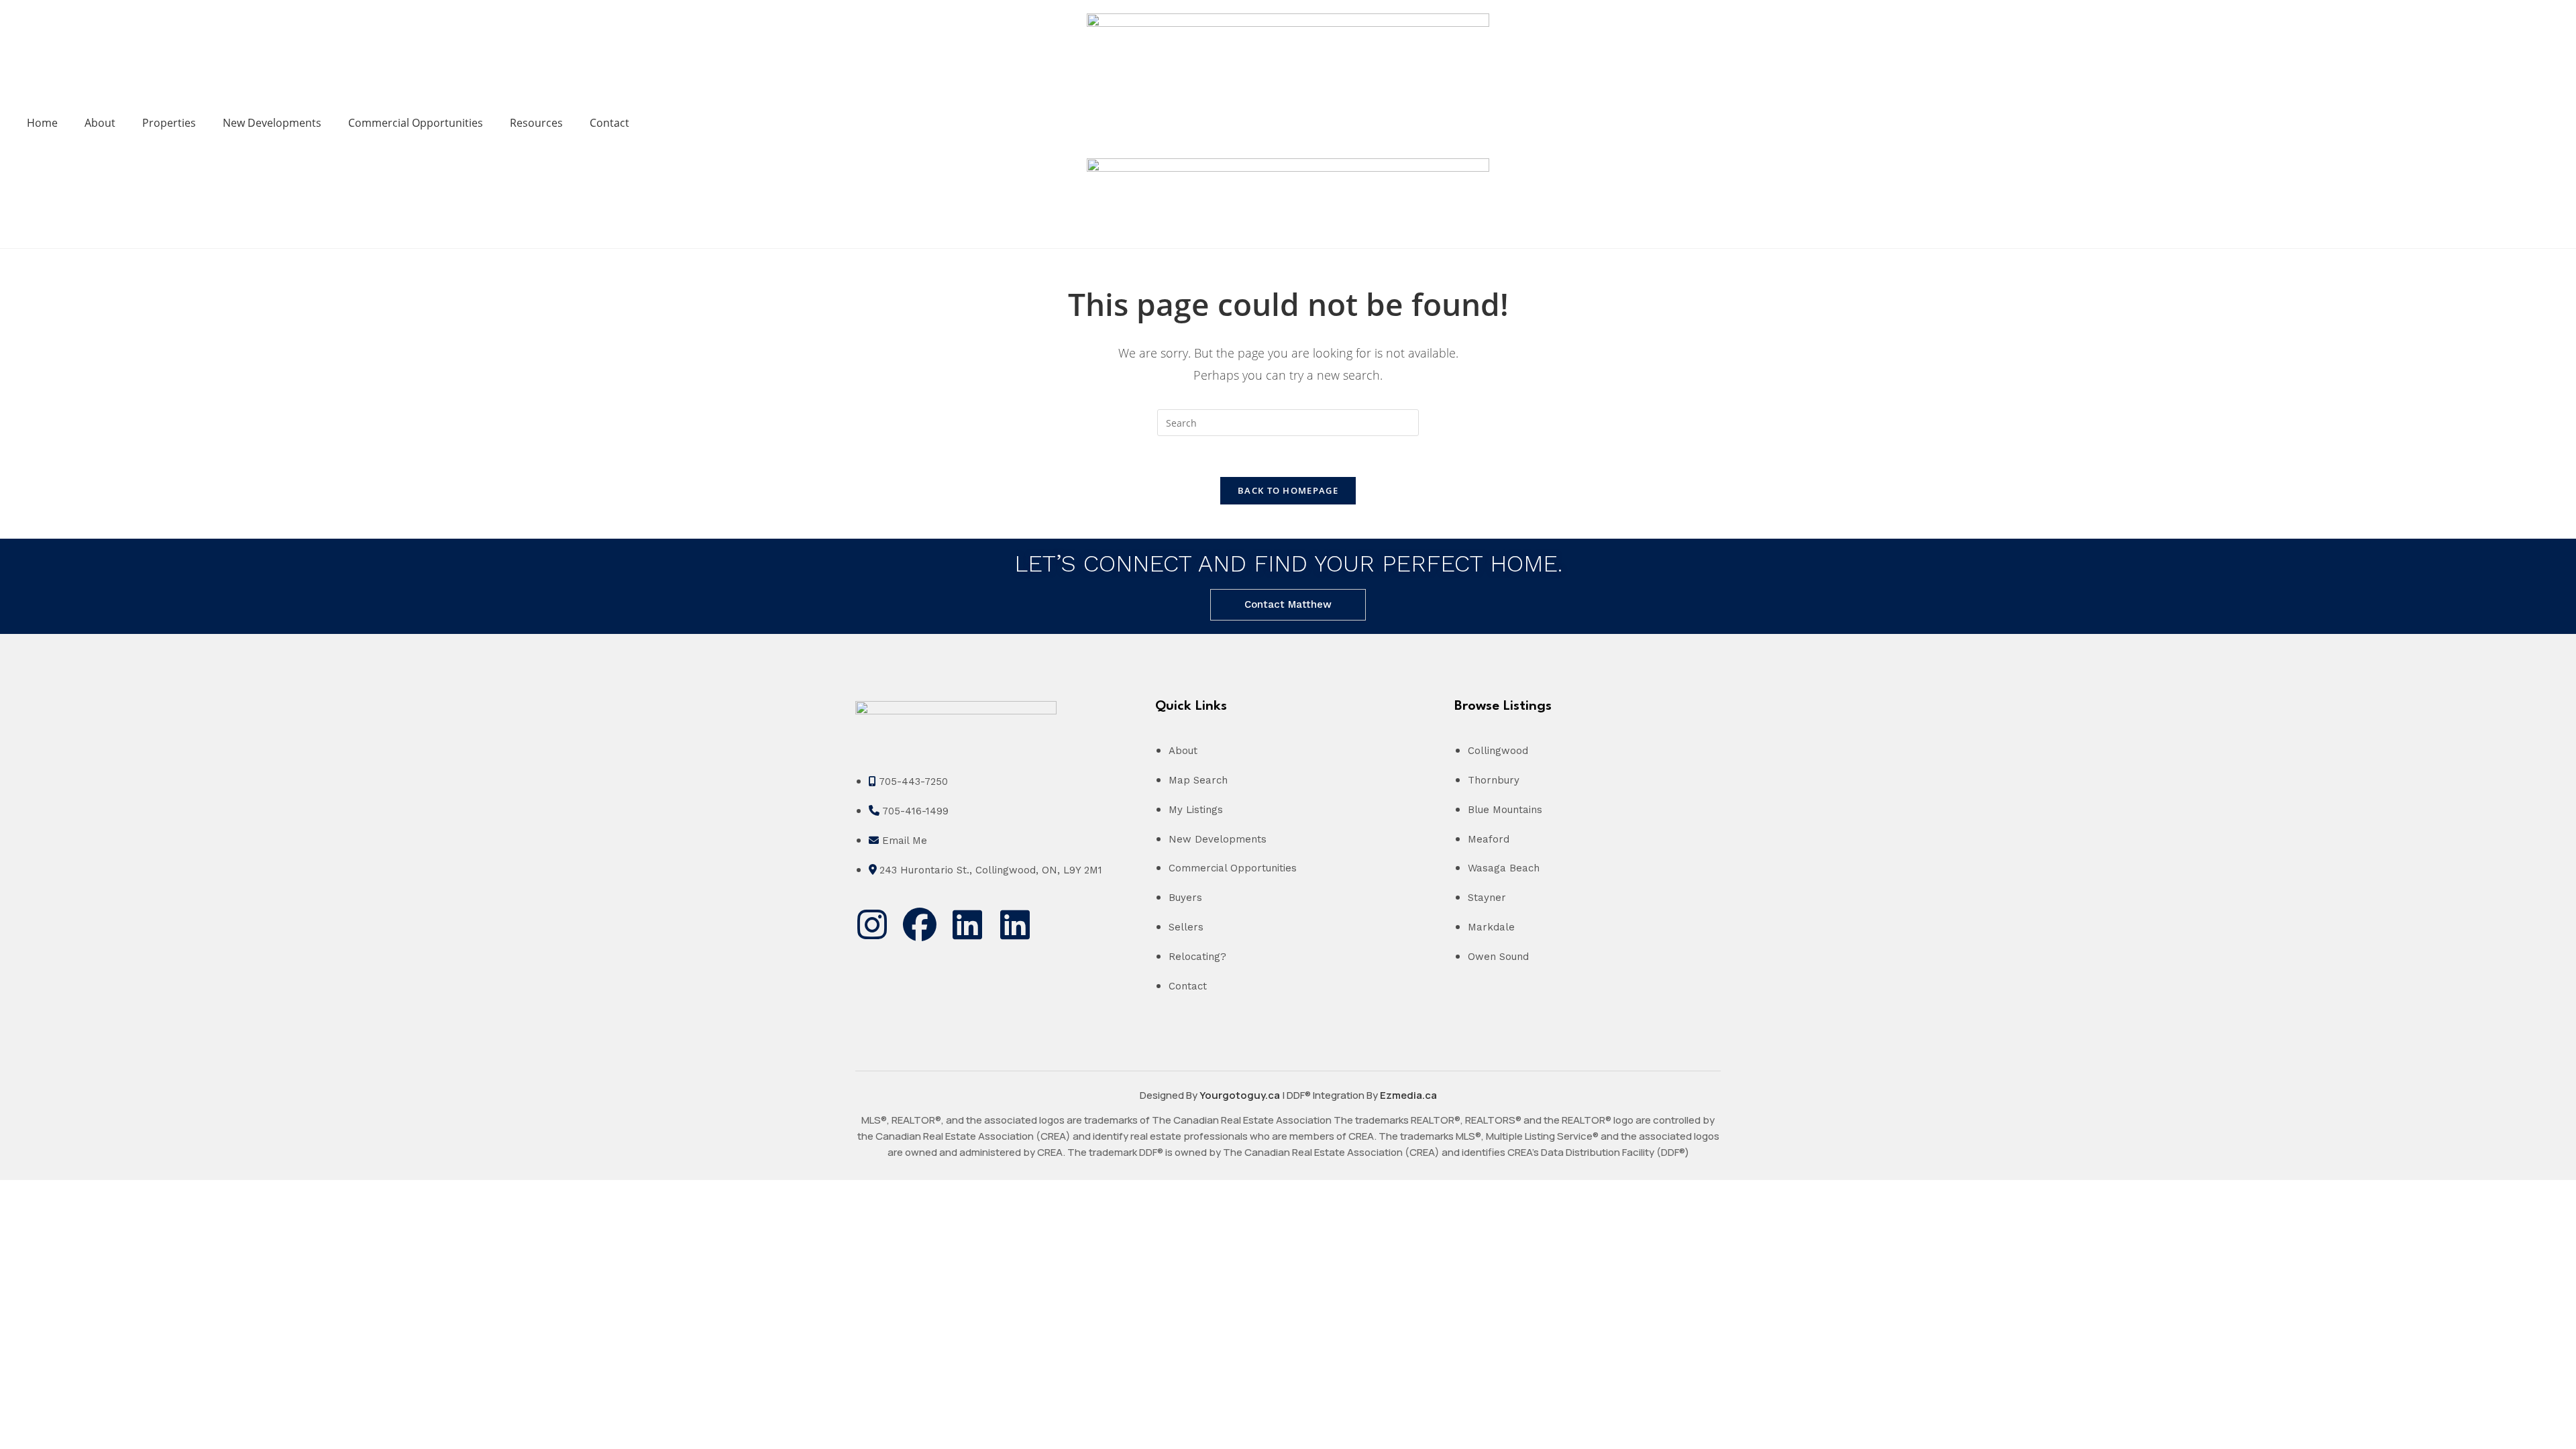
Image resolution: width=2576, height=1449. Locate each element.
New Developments (272, 123)
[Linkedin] (967, 924)
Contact (609, 123)
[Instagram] (872, 924)
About (100, 123)
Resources (536, 123)
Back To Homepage (1288, 490)
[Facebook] (920, 924)
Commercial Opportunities (416, 123)
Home (42, 123)
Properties (169, 123)
